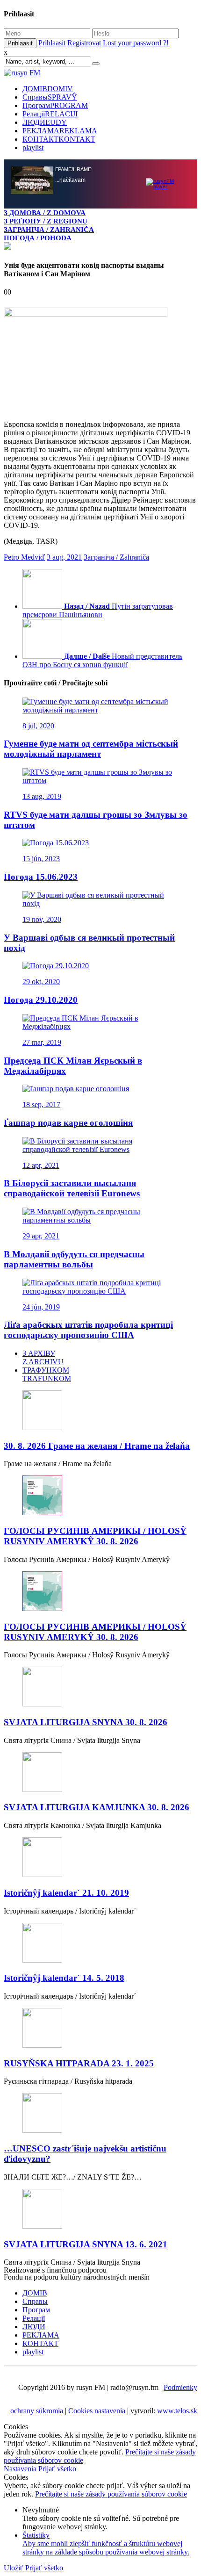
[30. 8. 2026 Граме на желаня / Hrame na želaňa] (100, 1411)
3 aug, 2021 (64, 557)
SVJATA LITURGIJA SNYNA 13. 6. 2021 (86, 2244)
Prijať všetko (57, 2469)
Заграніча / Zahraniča (116, 557)
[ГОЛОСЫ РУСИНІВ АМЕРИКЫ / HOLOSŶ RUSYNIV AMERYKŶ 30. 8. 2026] (100, 1496)
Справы (50, 97)
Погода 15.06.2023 (41, 877)
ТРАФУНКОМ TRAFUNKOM (47, 1374)
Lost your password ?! (136, 43)
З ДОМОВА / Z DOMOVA (45, 212)
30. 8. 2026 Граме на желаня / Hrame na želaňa (97, 1446)
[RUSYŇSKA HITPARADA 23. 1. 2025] (100, 2029)
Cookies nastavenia (97, 2411)
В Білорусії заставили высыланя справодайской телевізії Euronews (72, 1188)
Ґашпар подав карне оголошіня (68, 1123)
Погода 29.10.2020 (41, 1000)
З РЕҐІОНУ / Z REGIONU (46, 221)
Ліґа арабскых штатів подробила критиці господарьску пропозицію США (88, 1330)
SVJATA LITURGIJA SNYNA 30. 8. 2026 (86, 1722)
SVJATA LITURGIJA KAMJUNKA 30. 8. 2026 (97, 1807)
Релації (50, 114)
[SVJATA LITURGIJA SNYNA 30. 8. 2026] (100, 1687)
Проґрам (55, 105)
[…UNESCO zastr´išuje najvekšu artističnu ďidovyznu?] (100, 2114)
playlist (33, 148)
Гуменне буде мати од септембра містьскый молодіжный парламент (91, 749)
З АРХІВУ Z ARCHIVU (43, 1357)
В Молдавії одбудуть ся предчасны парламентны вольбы (74, 1259)
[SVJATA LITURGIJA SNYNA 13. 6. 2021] (100, 2210)
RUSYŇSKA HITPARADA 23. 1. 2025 (79, 2063)
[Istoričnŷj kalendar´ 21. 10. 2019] (100, 1858)
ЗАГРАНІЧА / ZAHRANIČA (49, 229)
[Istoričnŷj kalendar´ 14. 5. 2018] (100, 1944)
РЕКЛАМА (60, 131)
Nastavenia (21, 2469)
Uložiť (14, 2568)
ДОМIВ (48, 89)
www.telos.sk (177, 2411)
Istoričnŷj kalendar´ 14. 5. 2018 (64, 1978)
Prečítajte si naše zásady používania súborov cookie (111, 2494)
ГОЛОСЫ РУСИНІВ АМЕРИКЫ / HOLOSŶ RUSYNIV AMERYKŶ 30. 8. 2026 (95, 1536)
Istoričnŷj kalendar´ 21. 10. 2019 (66, 1893)
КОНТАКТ (59, 139)
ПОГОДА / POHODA (38, 238)
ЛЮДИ (45, 122)
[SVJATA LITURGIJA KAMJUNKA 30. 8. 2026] (100, 1773)
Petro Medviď (24, 557)
